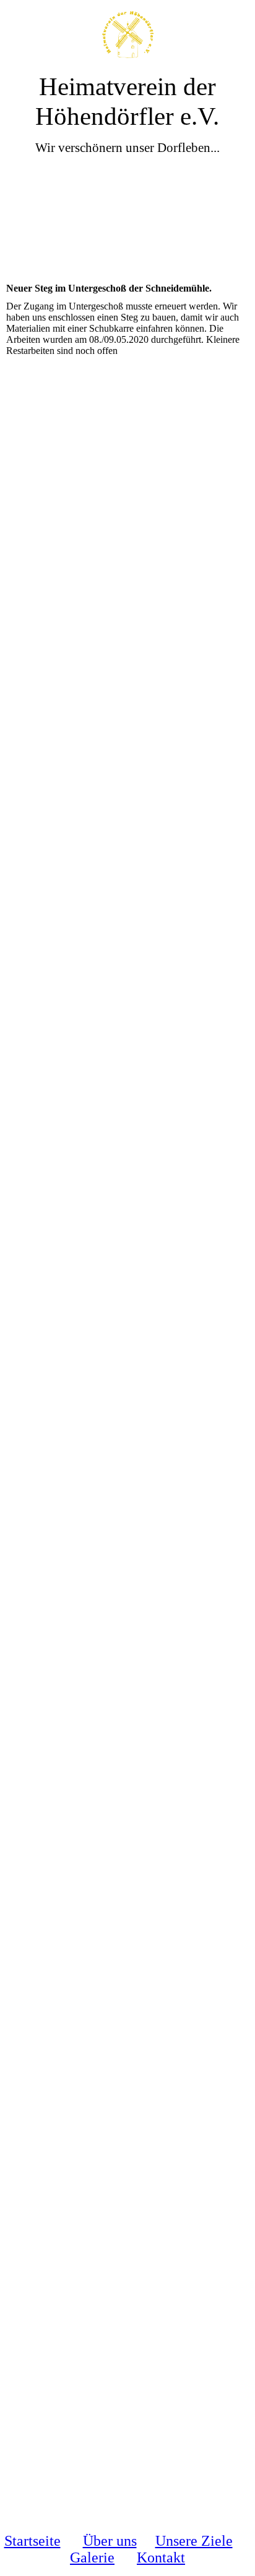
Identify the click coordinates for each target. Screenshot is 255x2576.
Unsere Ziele (194, 2541)
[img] (128, 36)
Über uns (110, 2541)
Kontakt (161, 2557)
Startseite (32, 2541)
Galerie (92, 2557)
